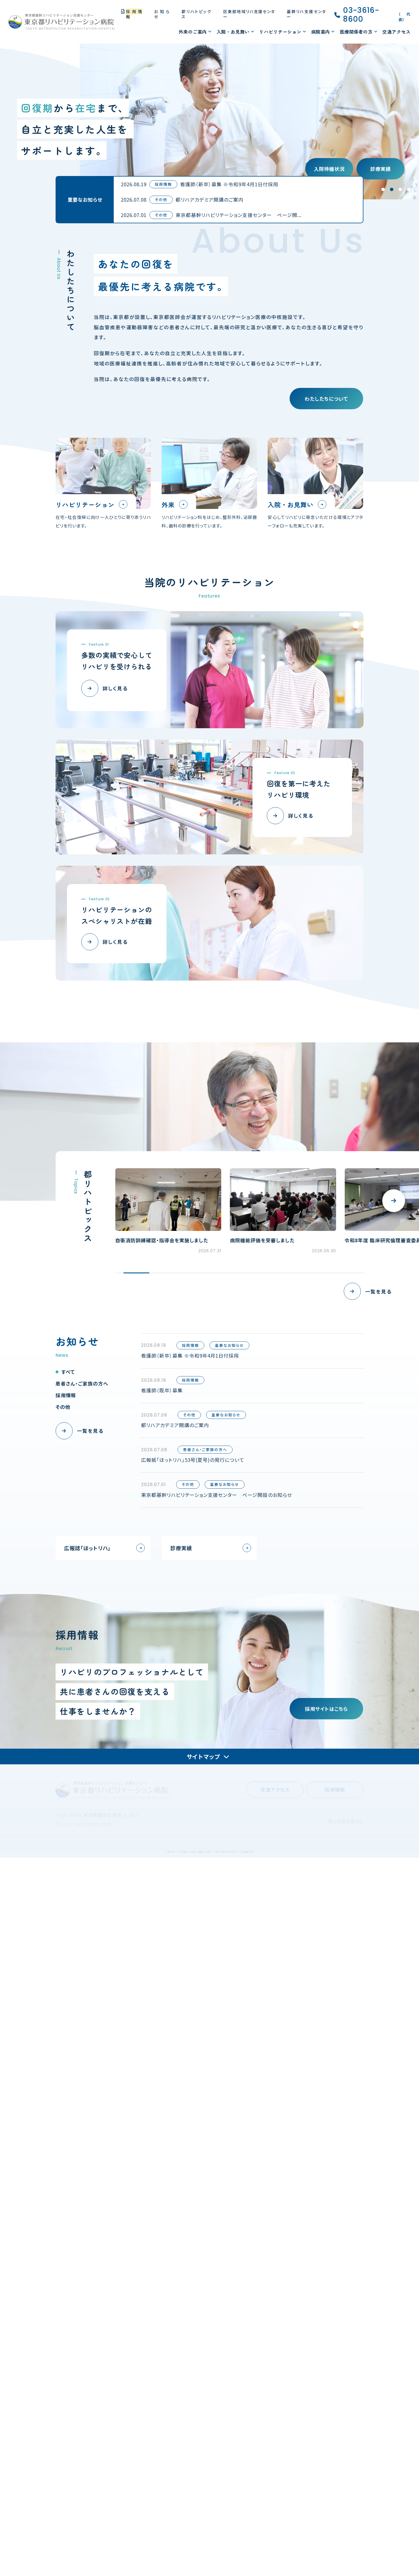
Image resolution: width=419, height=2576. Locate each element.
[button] (394, 1201)
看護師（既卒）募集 (162, 1390)
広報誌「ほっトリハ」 (87, 1548)
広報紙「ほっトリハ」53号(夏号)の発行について (193, 1460)
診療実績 (381, 169)
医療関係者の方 (356, 32)
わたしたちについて (326, 399)
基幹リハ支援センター (306, 14)
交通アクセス (396, 32)
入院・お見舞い (233, 32)
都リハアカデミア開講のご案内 (209, 200)
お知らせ (162, 14)
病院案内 (321, 32)
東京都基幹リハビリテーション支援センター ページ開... (239, 215)
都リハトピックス (196, 14)
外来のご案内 (193, 32)
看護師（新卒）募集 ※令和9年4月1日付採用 (229, 184)
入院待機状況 (329, 169)
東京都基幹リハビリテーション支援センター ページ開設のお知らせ (216, 1495)
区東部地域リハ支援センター (249, 14)
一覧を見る (378, 1291)
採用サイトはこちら (326, 1709)
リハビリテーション (280, 32)
